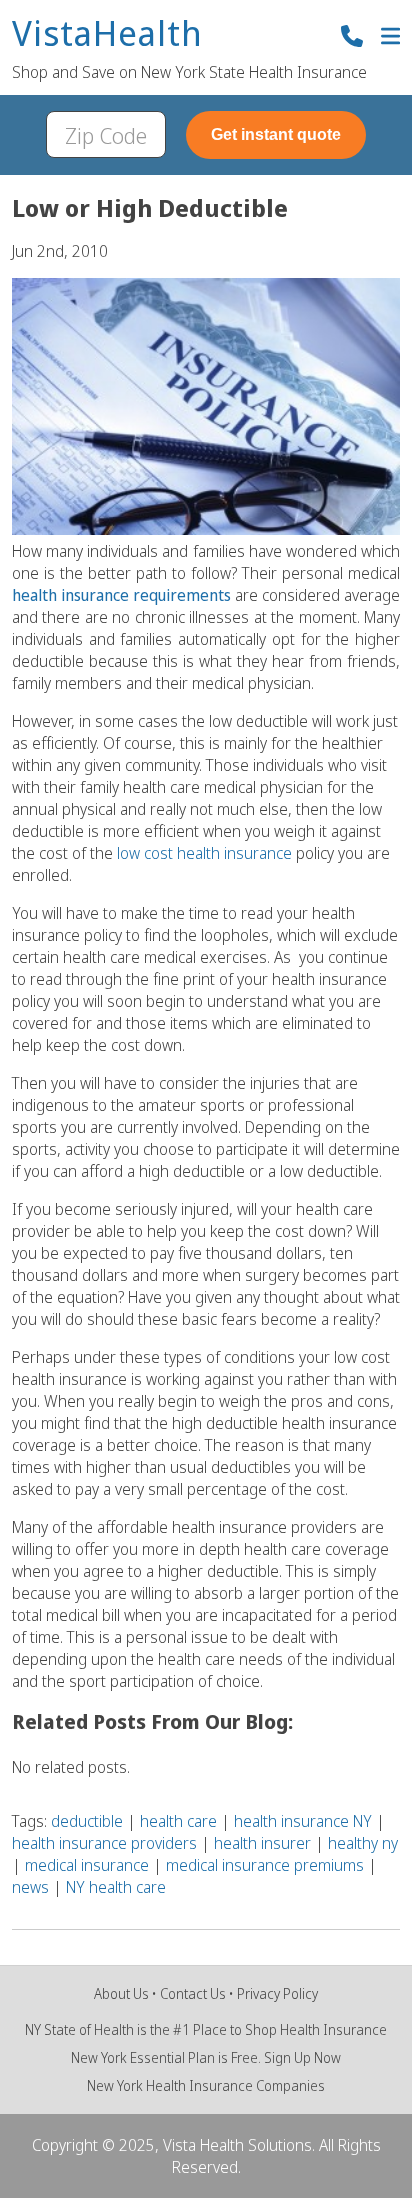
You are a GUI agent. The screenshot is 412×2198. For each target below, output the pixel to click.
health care (178, 1821)
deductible (87, 1821)
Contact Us (193, 1993)
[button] (390, 38)
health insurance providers (104, 1843)
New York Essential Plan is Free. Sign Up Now (206, 2057)
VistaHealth (107, 34)
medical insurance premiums (265, 1865)
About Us (121, 1993)
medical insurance (87, 1865)
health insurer (262, 1843)
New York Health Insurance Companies (206, 2085)
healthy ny (363, 1843)
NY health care (116, 1887)
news (30, 1887)
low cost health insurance (204, 853)
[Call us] (352, 38)
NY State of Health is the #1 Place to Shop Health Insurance (206, 2029)
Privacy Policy (277, 1993)
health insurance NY (303, 1821)
